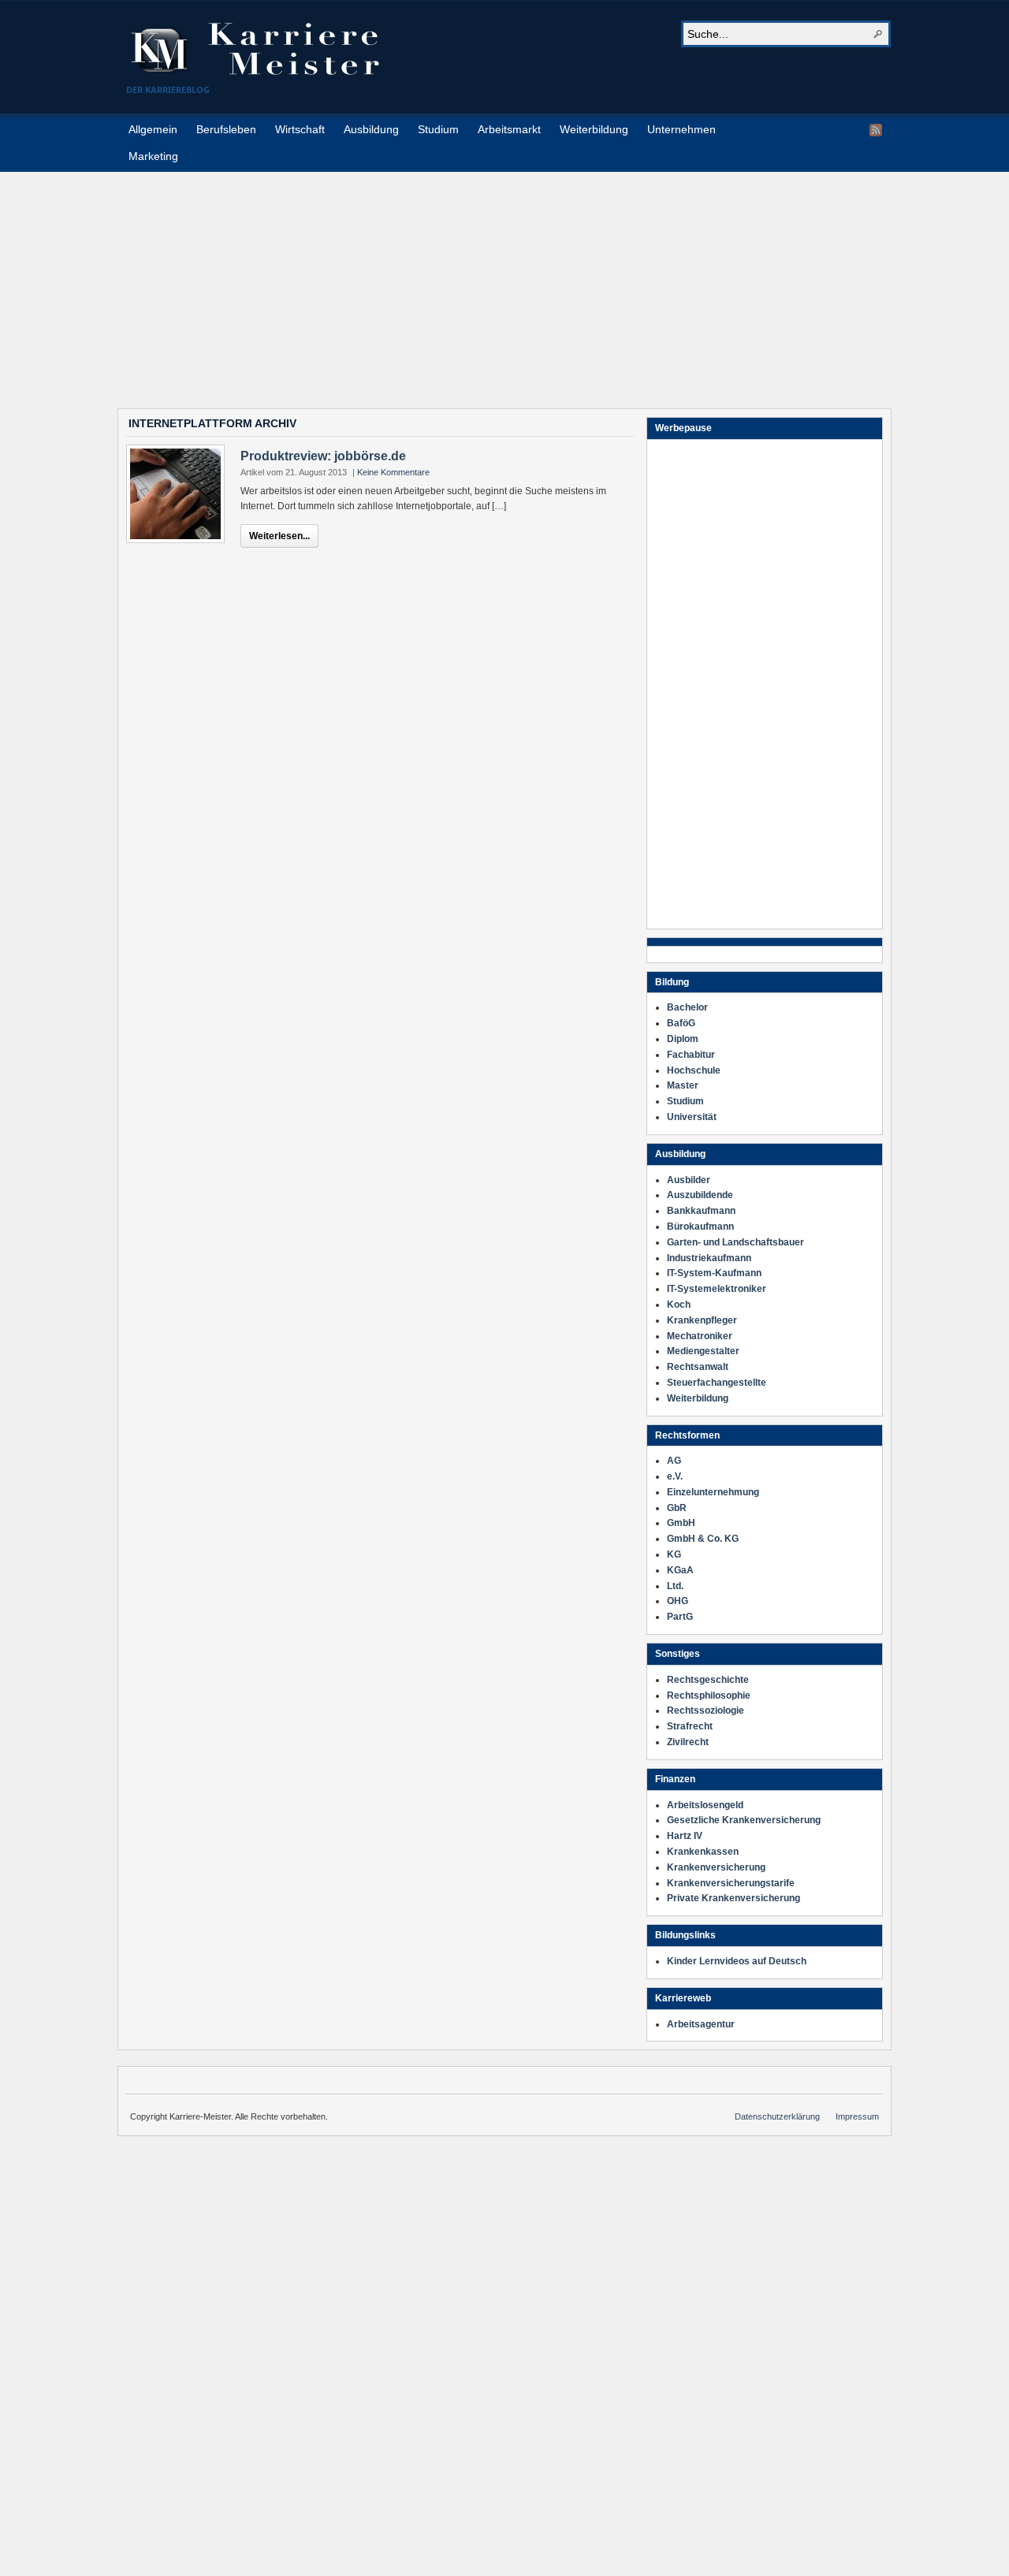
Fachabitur (691, 1055)
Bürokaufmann (700, 1227)
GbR (677, 1508)
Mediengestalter (703, 1351)
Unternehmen (681, 129)
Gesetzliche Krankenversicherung (744, 1820)
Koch (679, 1305)
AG (674, 1461)
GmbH (681, 1523)
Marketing (153, 156)
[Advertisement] (504, 282)
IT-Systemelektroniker (717, 1289)
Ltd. (675, 1586)
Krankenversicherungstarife (731, 1883)
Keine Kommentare (393, 472)
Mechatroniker (700, 1336)
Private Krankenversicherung (733, 1898)
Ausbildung (371, 129)
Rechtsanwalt (698, 1367)
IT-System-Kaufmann (714, 1273)
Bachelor (687, 1007)
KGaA (680, 1570)
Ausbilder (689, 1180)
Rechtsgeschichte (708, 1680)
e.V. (675, 1476)
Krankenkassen (703, 1852)
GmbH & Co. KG (703, 1539)
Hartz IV (685, 1836)
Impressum (857, 2116)
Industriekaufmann (709, 1258)
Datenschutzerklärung (777, 2116)
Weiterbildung (594, 129)
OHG (678, 1601)
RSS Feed (876, 130)
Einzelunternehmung (713, 1492)
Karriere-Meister (264, 49)
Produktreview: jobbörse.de (323, 456)
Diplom (683, 1039)
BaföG (681, 1023)
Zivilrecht (688, 1742)
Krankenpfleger (702, 1320)
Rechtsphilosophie (709, 1696)
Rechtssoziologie (706, 1711)
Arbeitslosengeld (705, 1805)
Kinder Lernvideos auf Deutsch (737, 1961)
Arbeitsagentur (701, 2024)
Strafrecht (690, 1726)
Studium (438, 129)
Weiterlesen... (279, 536)
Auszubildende (700, 1195)
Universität (692, 1117)
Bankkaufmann (701, 1211)
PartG (680, 1617)
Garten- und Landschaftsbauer (735, 1242)
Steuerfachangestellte (717, 1383)
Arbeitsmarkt (509, 129)
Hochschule (694, 1070)
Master (683, 1085)
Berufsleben (226, 129)
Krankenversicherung (716, 1867)
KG (674, 1554)
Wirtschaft (300, 129)
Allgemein (153, 129)
